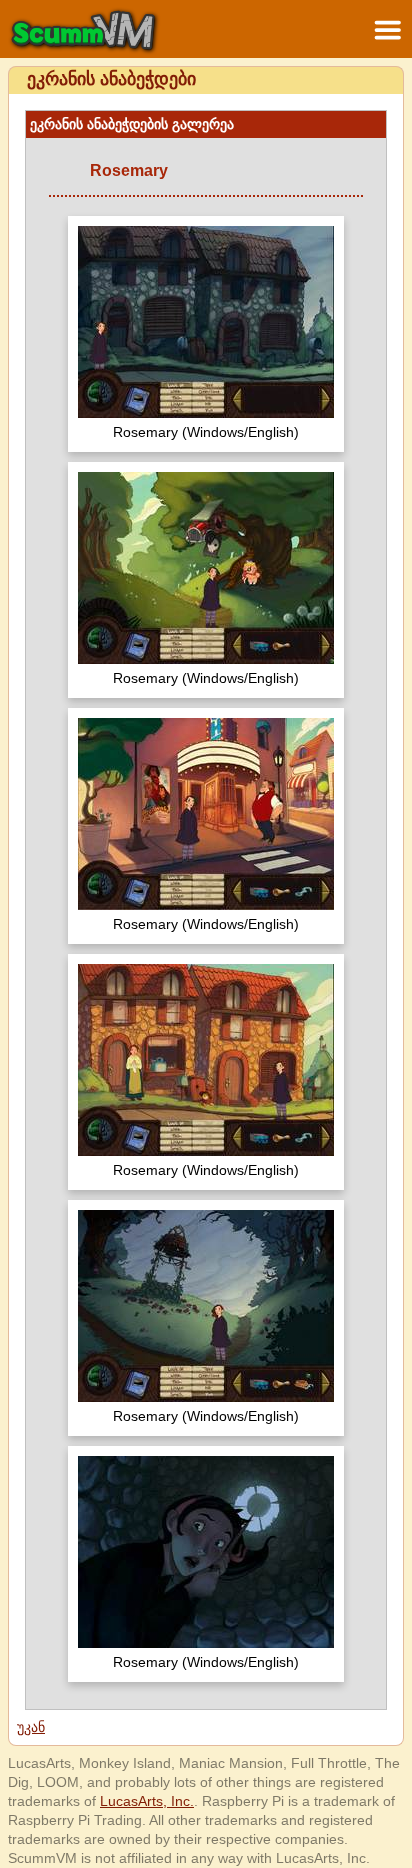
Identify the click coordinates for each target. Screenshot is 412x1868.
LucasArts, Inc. (147, 1801)
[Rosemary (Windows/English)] (206, 324)
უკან (31, 1727)
